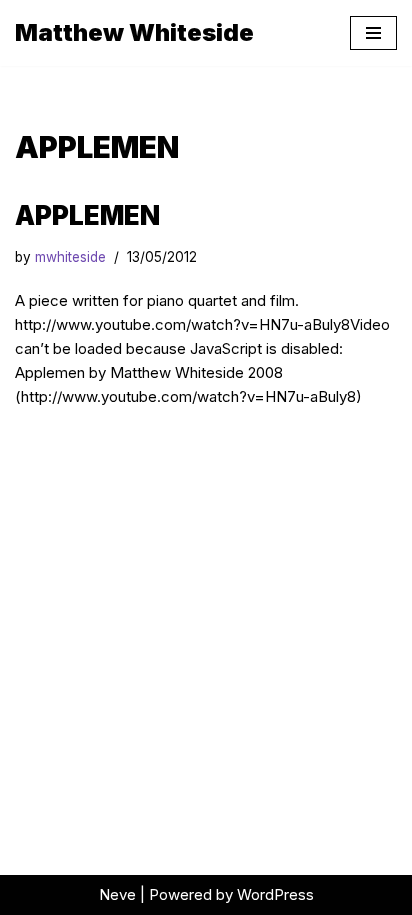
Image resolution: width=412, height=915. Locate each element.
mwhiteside (70, 257)
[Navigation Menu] (373, 33)
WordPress (275, 894)
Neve (117, 894)
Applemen (87, 215)
